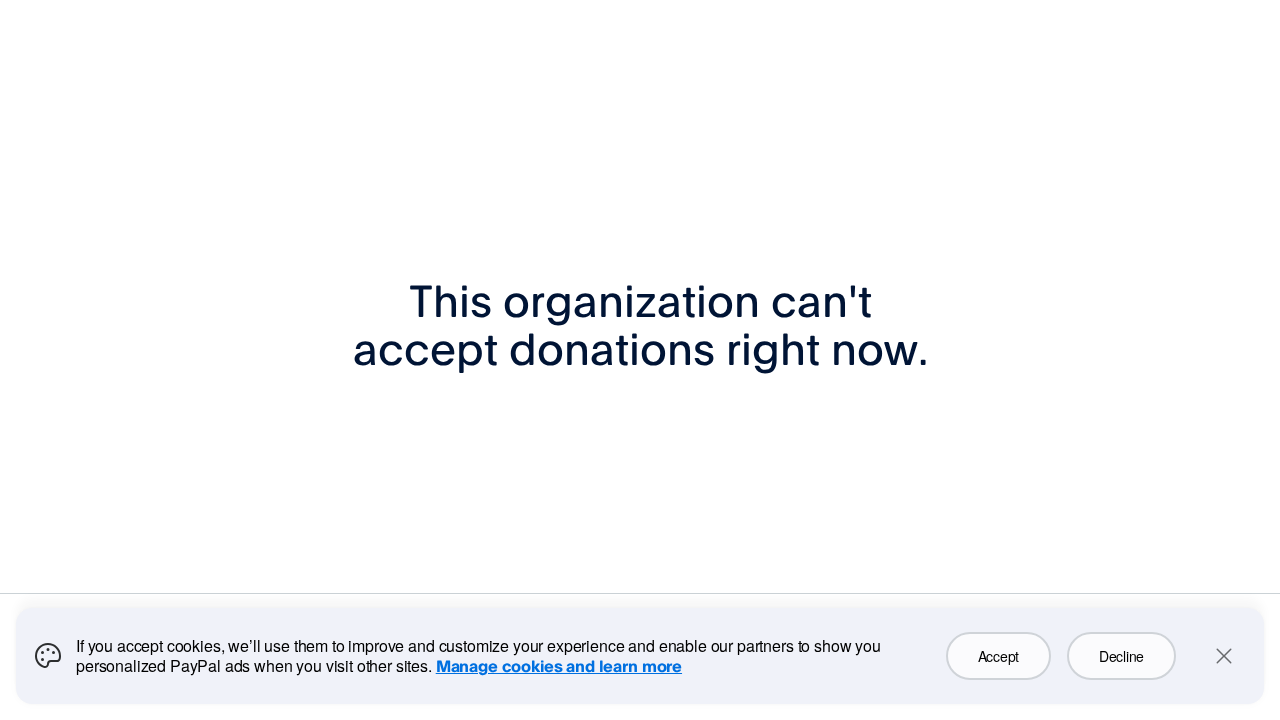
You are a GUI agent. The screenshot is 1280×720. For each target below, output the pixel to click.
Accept (998, 656)
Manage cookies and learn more (559, 666)
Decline (1121, 656)
